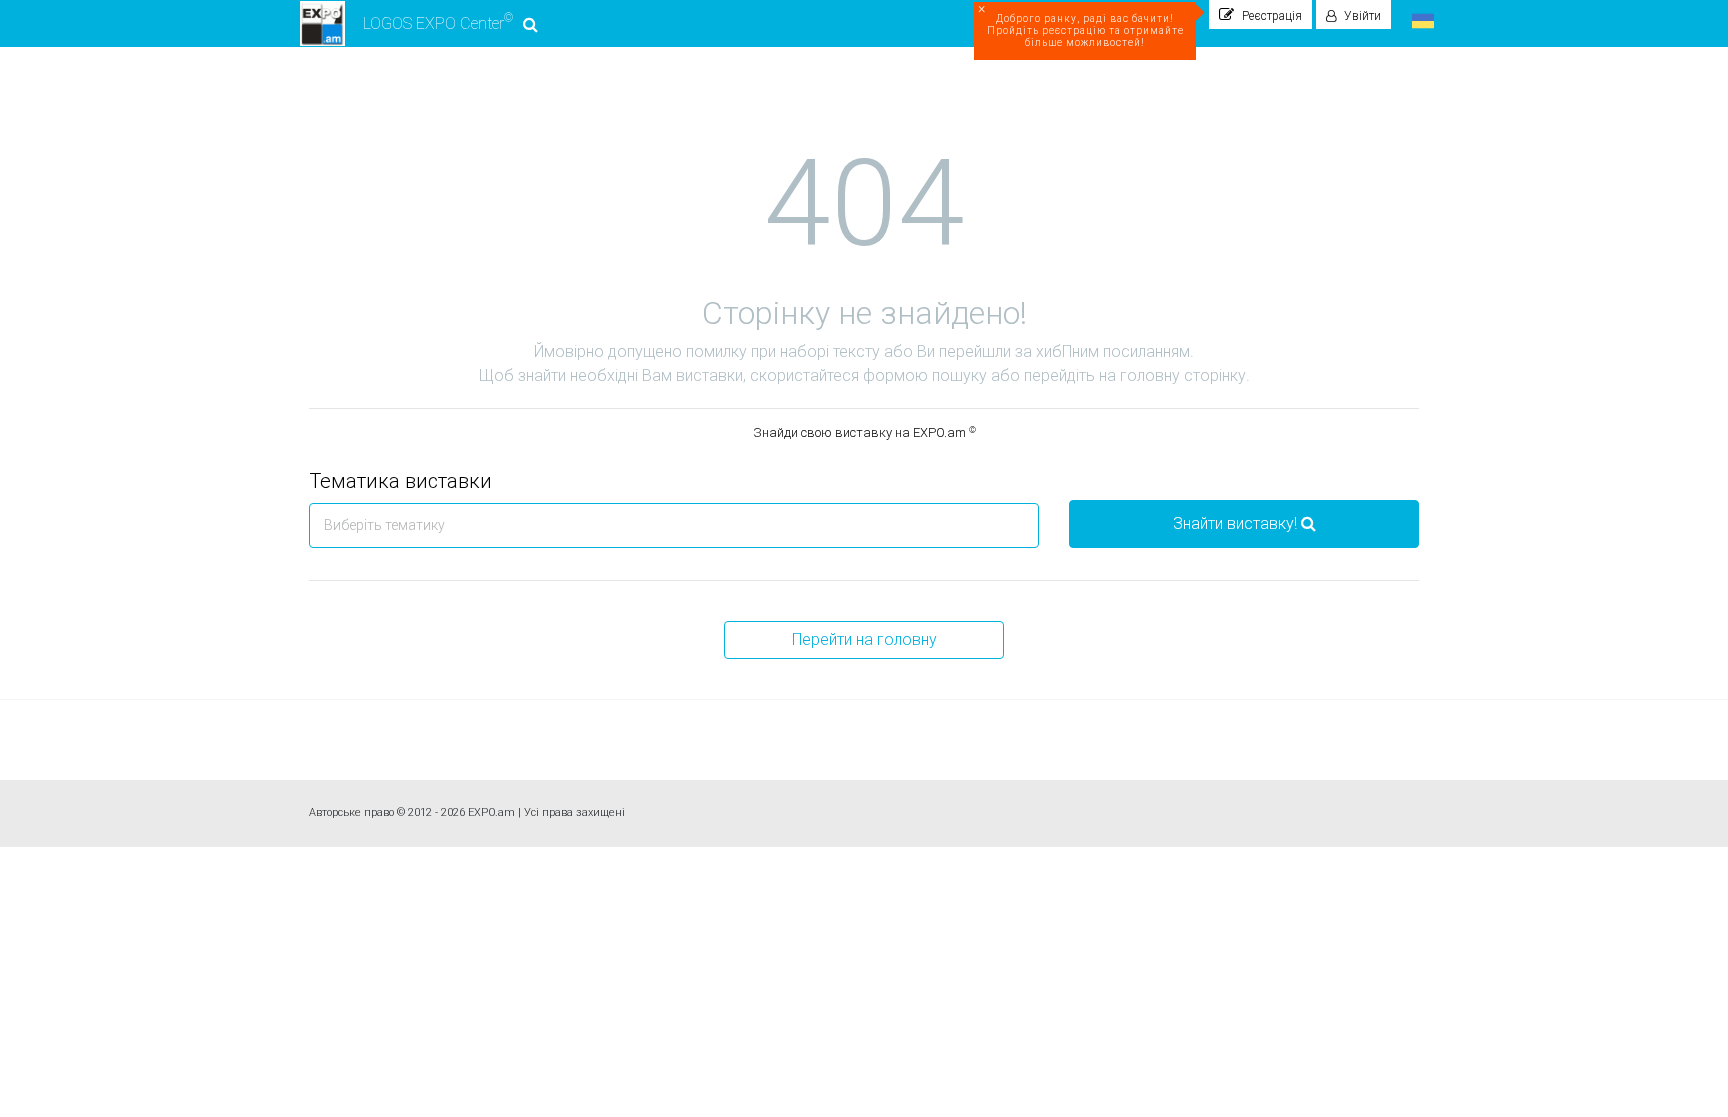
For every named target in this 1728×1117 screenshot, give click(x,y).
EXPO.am (491, 812)
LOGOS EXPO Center (438, 22)
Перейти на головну (864, 639)
